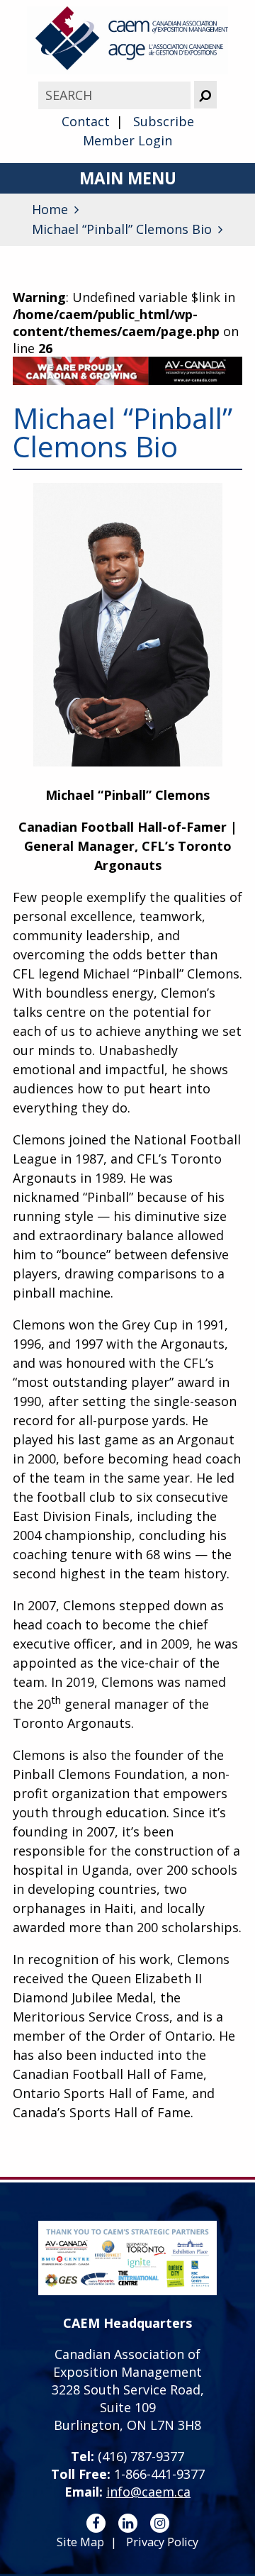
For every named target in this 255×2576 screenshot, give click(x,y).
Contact (86, 121)
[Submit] (205, 95)
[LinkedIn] (128, 2523)
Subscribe (164, 121)
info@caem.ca (148, 2492)
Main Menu (128, 178)
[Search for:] (116, 95)
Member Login (127, 140)
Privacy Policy (162, 2542)
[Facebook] (96, 2523)
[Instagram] (160, 2523)
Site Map (80, 2542)
